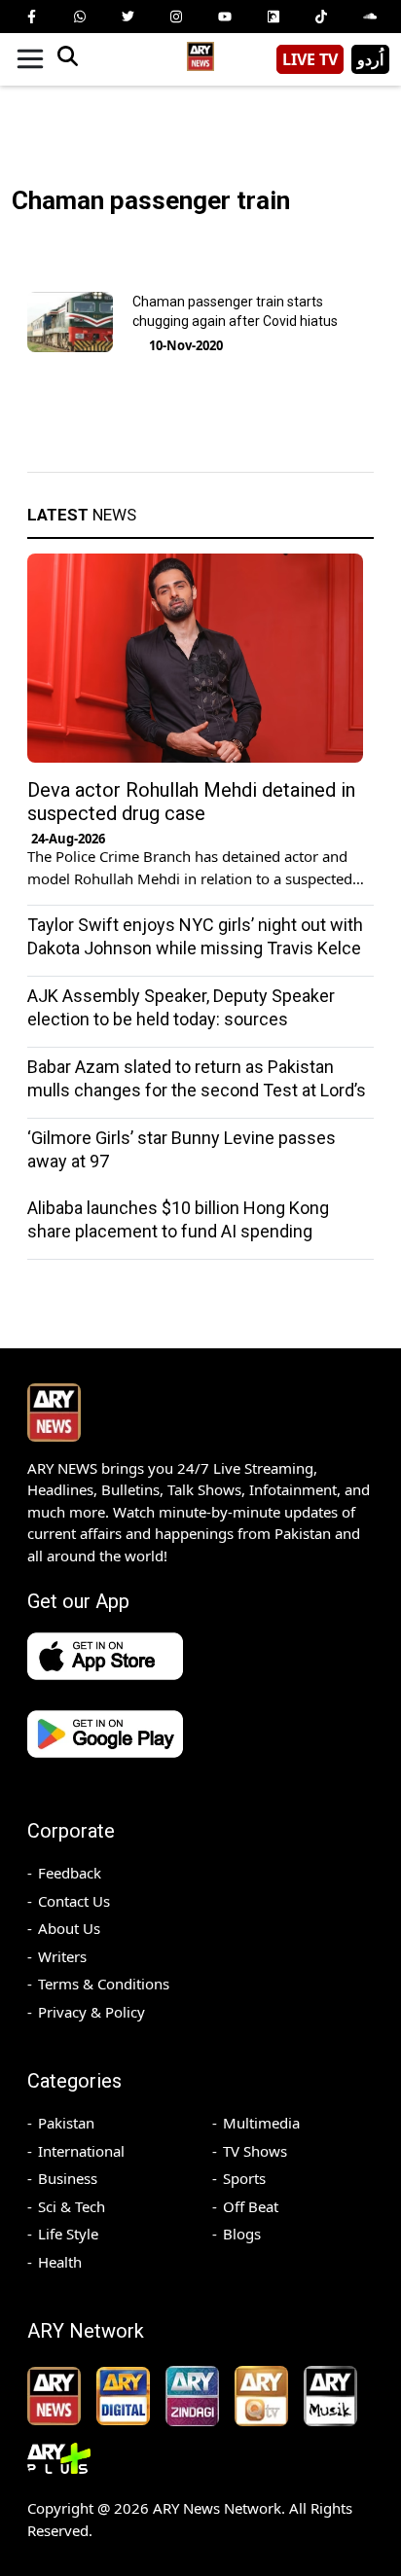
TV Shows (255, 2151)
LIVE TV (310, 59)
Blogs (242, 2234)
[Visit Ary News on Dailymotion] (273, 17)
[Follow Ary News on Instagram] (176, 17)
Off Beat (251, 2206)
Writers (62, 1956)
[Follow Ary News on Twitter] (128, 17)
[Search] (67, 59)
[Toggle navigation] (30, 59)
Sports (244, 2178)
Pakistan (66, 2123)
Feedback (70, 1873)
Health (60, 2262)
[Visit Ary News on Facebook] (31, 17)
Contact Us (74, 1901)
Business (68, 2178)
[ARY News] (200, 52)
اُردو (370, 59)
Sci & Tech (72, 2206)
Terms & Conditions (104, 1984)
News (82, 515)
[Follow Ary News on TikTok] (321, 17)
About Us (69, 1928)
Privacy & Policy (91, 2012)
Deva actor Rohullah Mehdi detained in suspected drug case (191, 802)
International (81, 2151)
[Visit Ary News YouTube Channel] (225, 17)
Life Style (68, 2234)
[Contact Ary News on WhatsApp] (80, 17)
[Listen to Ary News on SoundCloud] (370, 17)
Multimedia (261, 2123)
